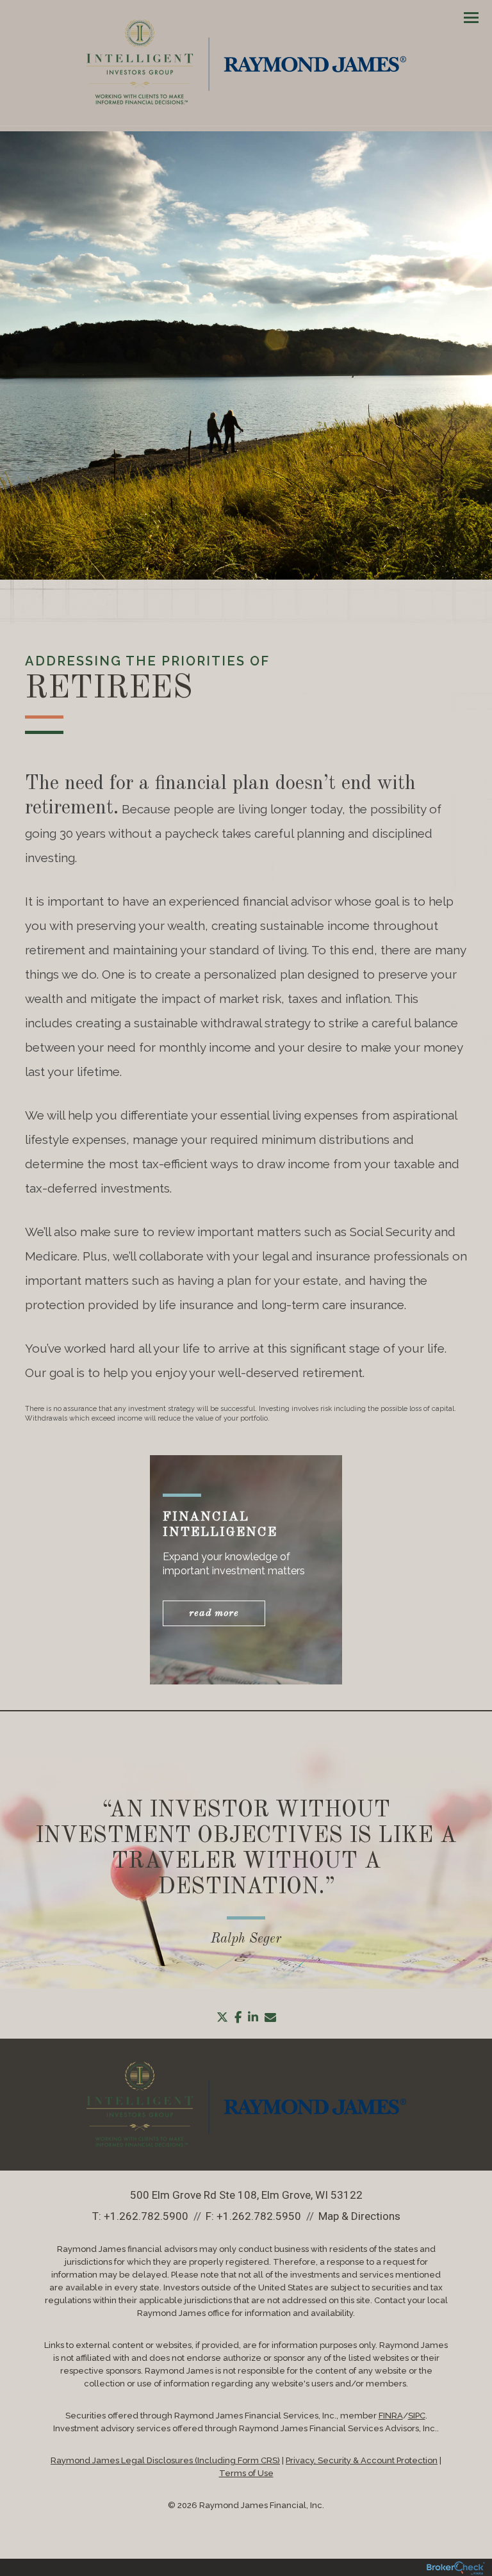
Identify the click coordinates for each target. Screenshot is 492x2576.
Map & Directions (359, 2216)
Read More (214, 1613)
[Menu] (464, 17)
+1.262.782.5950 (259, 2216)
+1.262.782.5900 (146, 2216)
